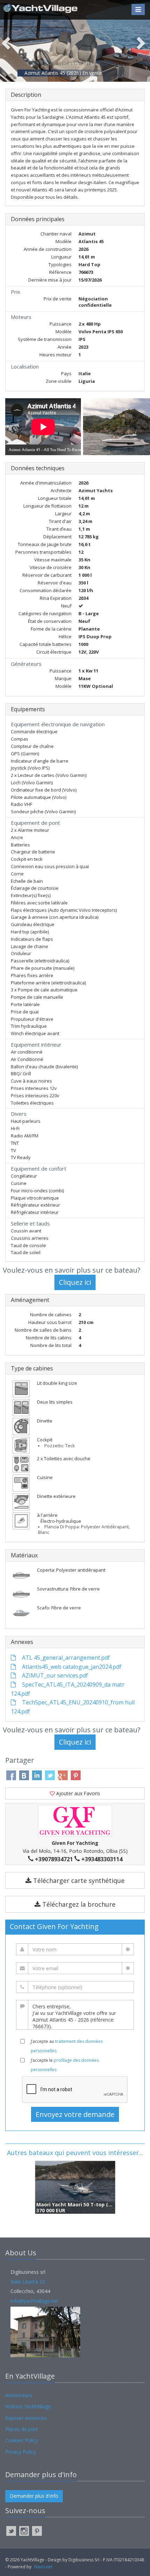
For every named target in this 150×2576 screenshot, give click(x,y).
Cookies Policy (22, 2440)
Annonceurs (19, 2395)
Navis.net (43, 2567)
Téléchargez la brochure (78, 1904)
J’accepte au (67, 2046)
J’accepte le (65, 2065)
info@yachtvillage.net (34, 2301)
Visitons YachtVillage (28, 2406)
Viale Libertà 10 (28, 2282)
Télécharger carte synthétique (78, 1880)
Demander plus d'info (34, 2496)
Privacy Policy (21, 2452)
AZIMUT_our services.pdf (54, 1675)
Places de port (21, 2429)
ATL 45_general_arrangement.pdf (65, 1658)
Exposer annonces (26, 2418)
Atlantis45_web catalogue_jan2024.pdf (71, 1667)
